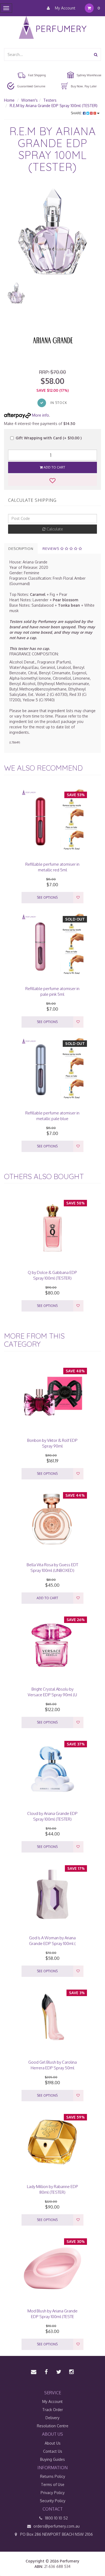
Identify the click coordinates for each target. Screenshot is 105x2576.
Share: (77, 113)
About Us (53, 2443)
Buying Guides (52, 2459)
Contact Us (53, 2451)
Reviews (51, 549)
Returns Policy (53, 2476)
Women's (29, 100)
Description (21, 549)
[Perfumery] (53, 28)
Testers (50, 100)
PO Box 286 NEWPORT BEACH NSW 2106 (56, 2534)
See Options (47, 897)
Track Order (53, 2410)
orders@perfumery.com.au (57, 2526)
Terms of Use (53, 2484)
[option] (52, 232)
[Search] (96, 54)
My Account (65, 8)
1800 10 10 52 (56, 2518)
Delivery (52, 2418)
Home (9, 100)
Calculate (54, 529)
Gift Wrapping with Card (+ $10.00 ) (49, 438)
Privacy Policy (53, 2493)
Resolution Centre (53, 2426)
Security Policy (53, 2501)
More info (40, 415)
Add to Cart (54, 467)
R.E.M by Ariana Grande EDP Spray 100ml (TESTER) (54, 106)
